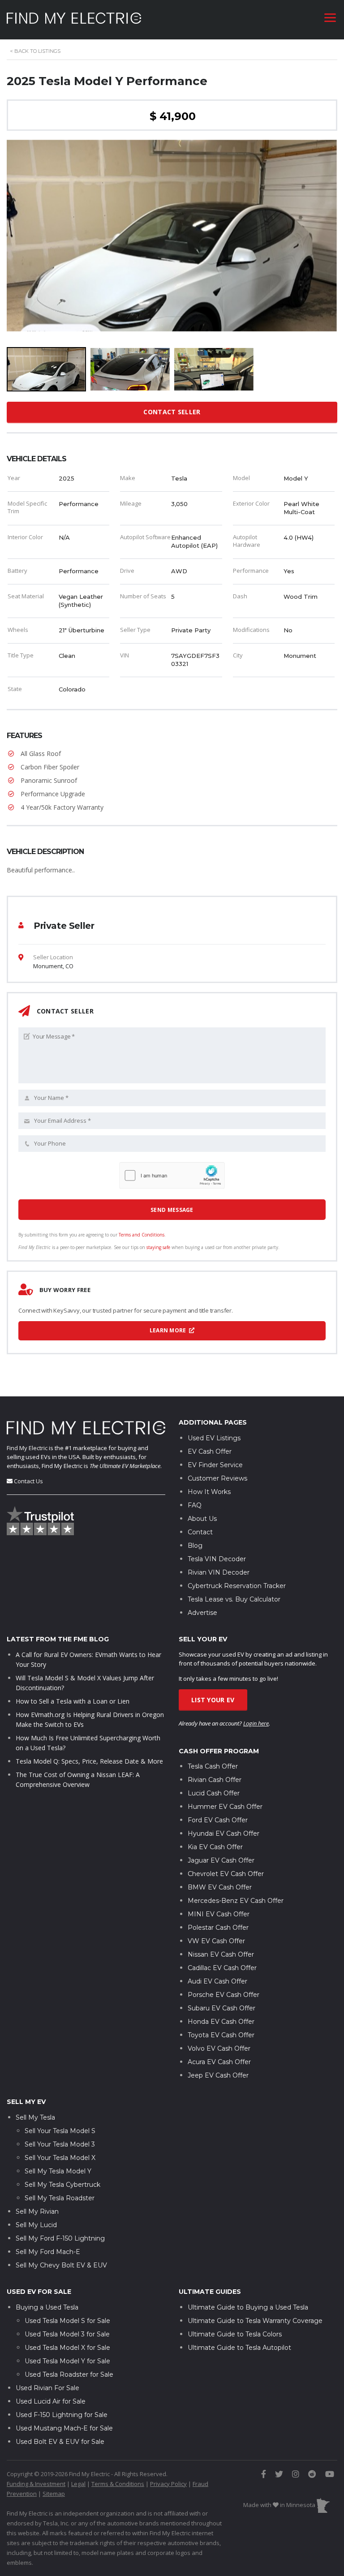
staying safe (158, 1247)
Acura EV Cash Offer (219, 2062)
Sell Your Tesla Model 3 (60, 2144)
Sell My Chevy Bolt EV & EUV (61, 2265)
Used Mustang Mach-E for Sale (64, 2428)
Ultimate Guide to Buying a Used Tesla (248, 2307)
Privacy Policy (168, 2484)
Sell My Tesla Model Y (58, 2171)
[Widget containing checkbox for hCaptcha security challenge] (172, 1175)
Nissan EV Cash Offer (221, 1954)
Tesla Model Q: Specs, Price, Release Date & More (89, 1761)
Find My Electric (27, 1448)
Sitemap (54, 2494)
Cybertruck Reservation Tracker (237, 1586)
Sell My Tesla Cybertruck (62, 2185)
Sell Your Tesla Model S (60, 2131)
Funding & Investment (36, 2484)
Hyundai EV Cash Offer (224, 1833)
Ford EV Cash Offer (218, 1820)
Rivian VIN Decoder (219, 1572)
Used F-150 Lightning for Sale (62, 2415)
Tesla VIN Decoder (217, 1559)
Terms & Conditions (118, 2484)
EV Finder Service (215, 1465)
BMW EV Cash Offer (220, 1887)
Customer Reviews (217, 1478)
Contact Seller (172, 412)
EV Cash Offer (210, 1451)
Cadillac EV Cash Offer (222, 1968)
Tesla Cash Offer (213, 1766)
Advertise (202, 1613)
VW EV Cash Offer (216, 1941)
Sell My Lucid (36, 2225)
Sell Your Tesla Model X (60, 2158)
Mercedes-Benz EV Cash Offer (236, 1901)
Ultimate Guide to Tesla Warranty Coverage (255, 2321)
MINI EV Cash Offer (219, 1914)
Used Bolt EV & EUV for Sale (60, 2442)
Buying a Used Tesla (47, 2307)
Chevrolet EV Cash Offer (226, 1874)
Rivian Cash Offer (215, 1780)
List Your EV (213, 1700)
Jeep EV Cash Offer (218, 2075)
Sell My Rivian (37, 2211)
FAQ (195, 1505)
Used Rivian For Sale (47, 2388)
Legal (78, 2484)
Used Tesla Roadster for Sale (69, 2374)
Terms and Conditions (142, 1235)
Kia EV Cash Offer (215, 1847)
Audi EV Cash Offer (217, 1981)
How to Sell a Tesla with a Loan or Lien (73, 1701)
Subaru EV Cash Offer (221, 2008)
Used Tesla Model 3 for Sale (67, 2334)
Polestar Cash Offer (218, 1928)
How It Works (209, 1492)
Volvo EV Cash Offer (219, 2048)
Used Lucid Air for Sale (51, 2401)
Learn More (169, 1330)
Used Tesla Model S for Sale (67, 2321)
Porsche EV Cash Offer (224, 1995)
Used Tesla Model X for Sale (67, 2348)
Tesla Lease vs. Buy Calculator (234, 1599)
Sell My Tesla (35, 2117)
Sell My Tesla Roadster (60, 2198)
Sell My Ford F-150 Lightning (60, 2238)
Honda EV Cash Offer (221, 2022)
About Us (202, 1519)
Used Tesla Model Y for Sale (67, 2361)
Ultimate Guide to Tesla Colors (235, 2334)
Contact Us (28, 1481)
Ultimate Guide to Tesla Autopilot (239, 2348)
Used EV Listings (214, 1438)
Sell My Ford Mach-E (48, 2252)
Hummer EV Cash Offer (225, 1807)
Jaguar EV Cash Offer (221, 1860)
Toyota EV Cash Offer (221, 2035)
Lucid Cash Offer (214, 1793)
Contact (200, 1532)
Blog (195, 1546)
